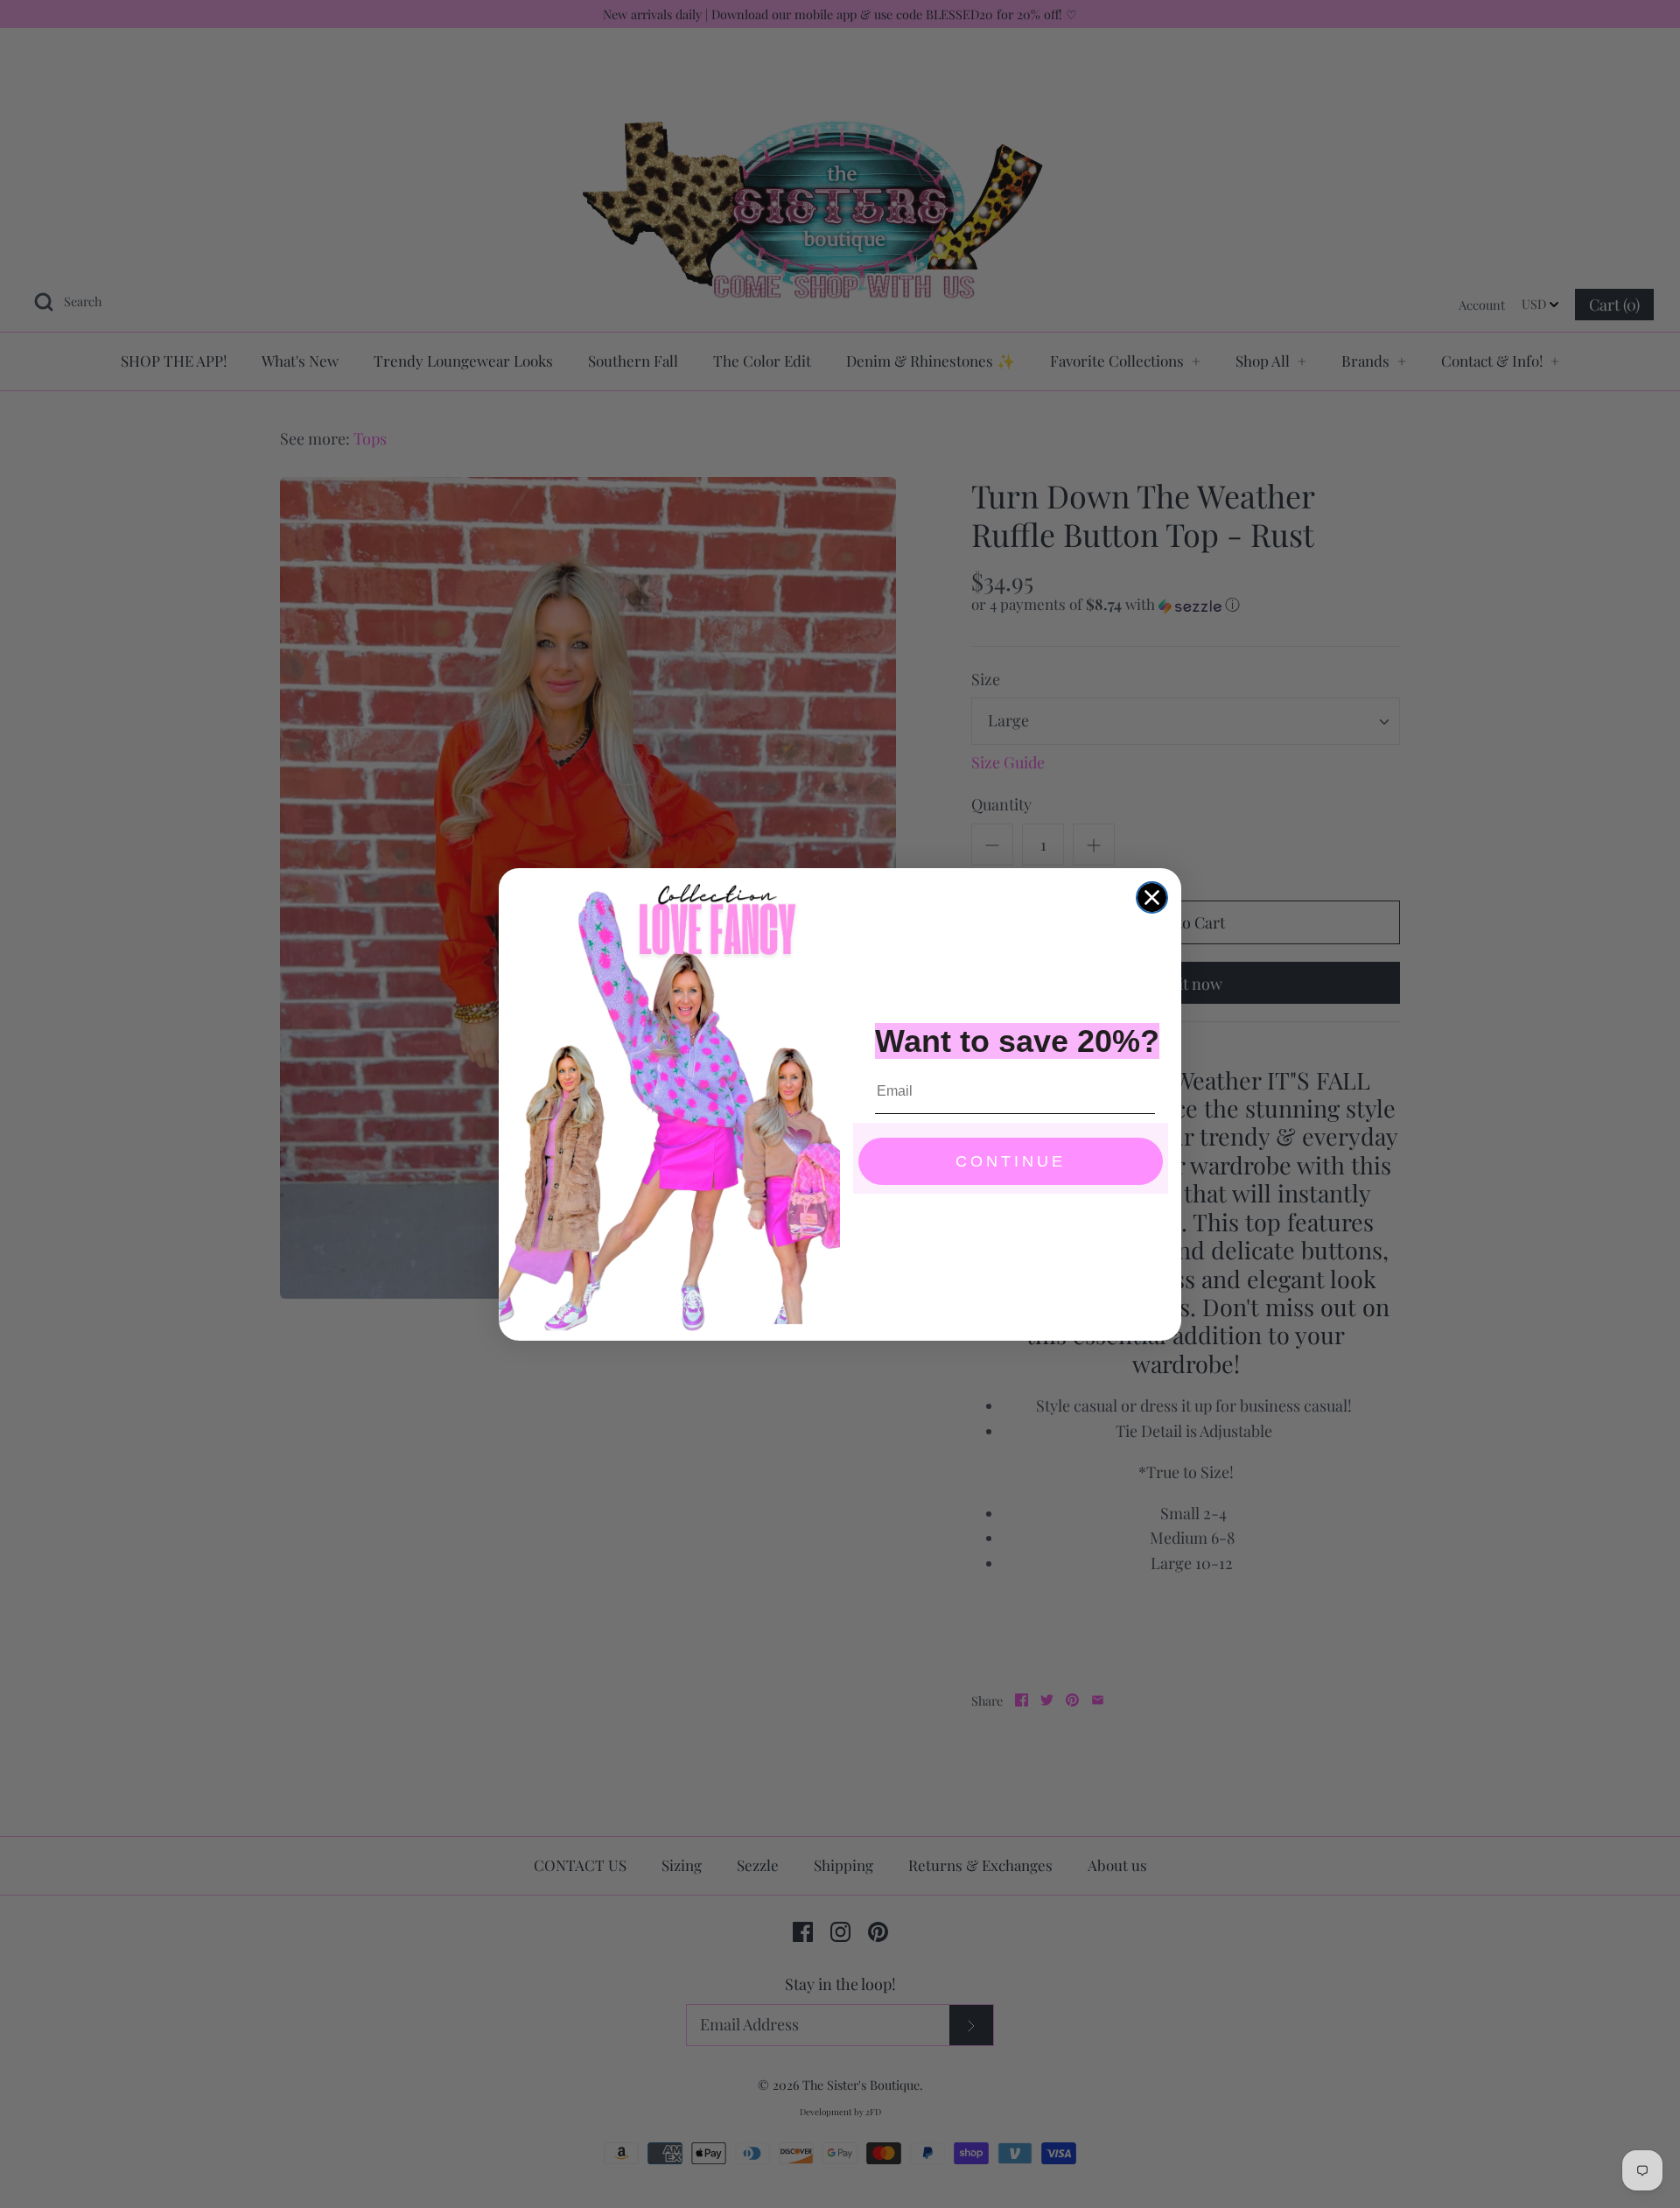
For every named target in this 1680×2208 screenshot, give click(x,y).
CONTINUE (1011, 1161)
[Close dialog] (1152, 897)
